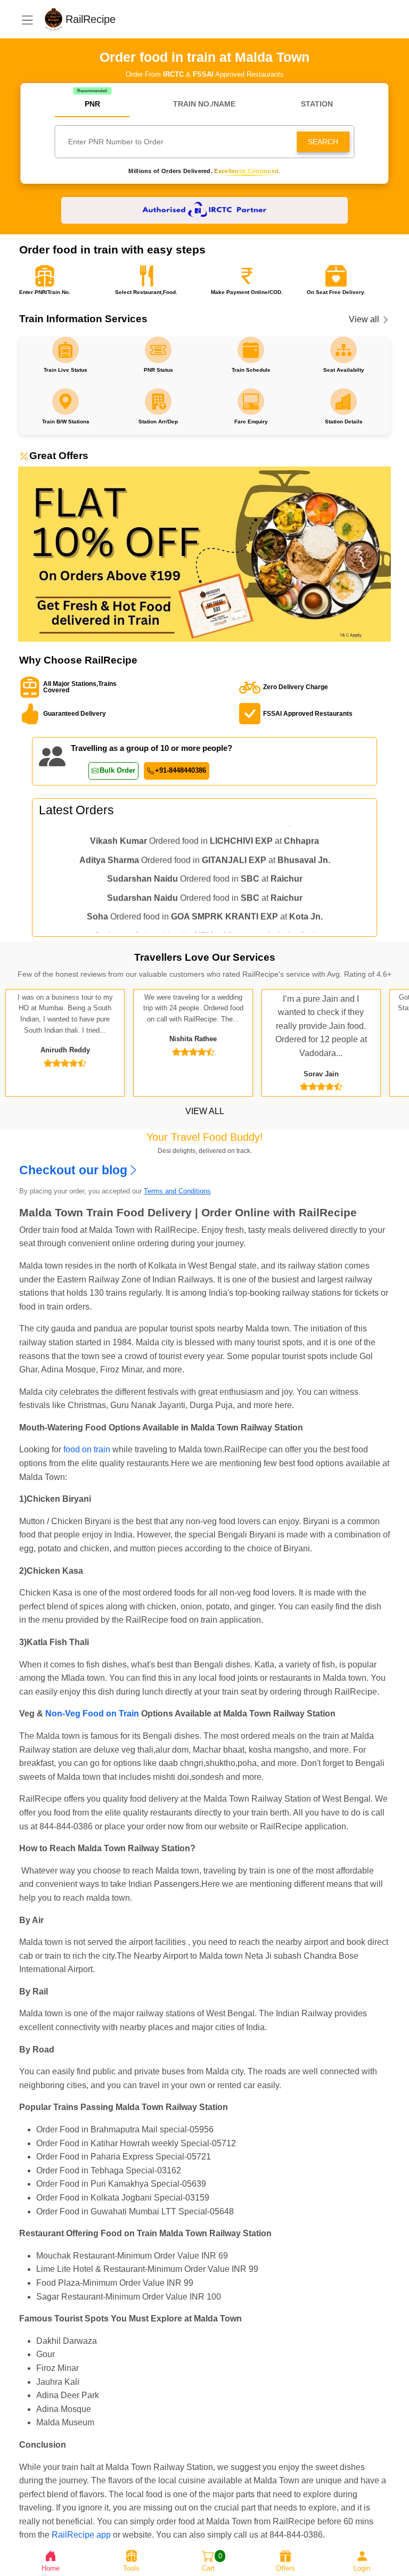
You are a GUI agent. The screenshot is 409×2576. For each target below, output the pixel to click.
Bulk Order (117, 770)
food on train (87, 1449)
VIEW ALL (205, 1111)
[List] (27, 19)
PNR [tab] (92, 104)
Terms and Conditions (177, 1191)
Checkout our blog (73, 1170)
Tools (131, 2568)
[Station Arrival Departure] (158, 350)
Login (362, 2568)
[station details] (343, 350)
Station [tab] (317, 104)
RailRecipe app (81, 2535)
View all (365, 319)
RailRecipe (100, 19)
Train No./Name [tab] (204, 104)
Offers (285, 2568)
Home (51, 2568)
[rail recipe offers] (204, 554)
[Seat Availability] (66, 350)
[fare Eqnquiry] (251, 350)
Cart (212, 2562)
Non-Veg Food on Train (92, 1714)
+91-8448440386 (181, 770)
